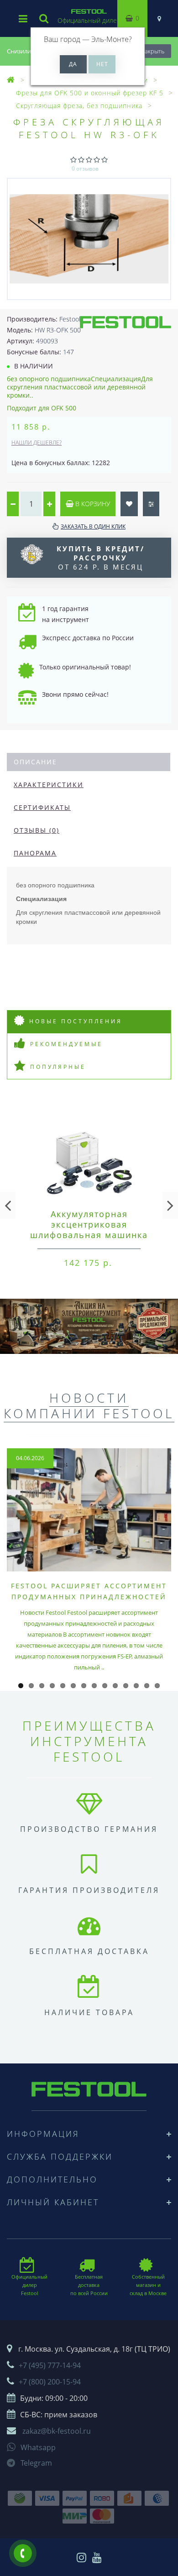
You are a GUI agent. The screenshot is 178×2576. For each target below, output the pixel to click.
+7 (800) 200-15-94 (50, 2382)
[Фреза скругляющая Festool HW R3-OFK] (89, 239)
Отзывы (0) (37, 830)
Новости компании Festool (89, 1405)
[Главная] (11, 80)
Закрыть (153, 51)
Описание (35, 762)
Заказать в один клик (93, 526)
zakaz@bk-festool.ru (57, 2431)
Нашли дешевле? (37, 443)
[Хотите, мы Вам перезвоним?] (23, 2553)
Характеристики (49, 785)
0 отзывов (85, 168)
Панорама (35, 853)
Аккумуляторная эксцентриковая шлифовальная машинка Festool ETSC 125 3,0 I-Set (89, 1230)
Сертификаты (42, 807)
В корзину (92, 504)
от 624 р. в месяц (101, 558)
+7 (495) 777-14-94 (50, 2365)
